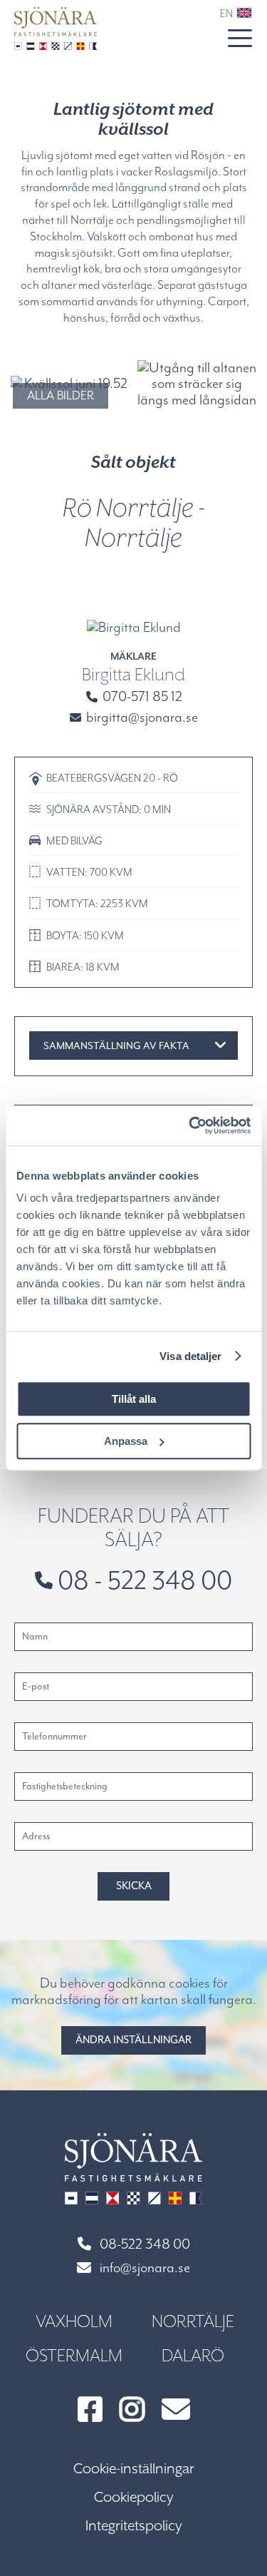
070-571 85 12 (141, 696)
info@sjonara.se (145, 2268)
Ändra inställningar (133, 2040)
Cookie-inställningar (134, 2469)
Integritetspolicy (134, 2526)
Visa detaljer (190, 1356)
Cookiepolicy (134, 2497)
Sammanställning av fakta (116, 1046)
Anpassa (126, 1441)
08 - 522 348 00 (142, 1580)
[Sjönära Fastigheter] (56, 29)
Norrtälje (193, 2321)
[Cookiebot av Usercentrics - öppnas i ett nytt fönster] (190, 1125)
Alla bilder (61, 395)
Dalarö (193, 2356)
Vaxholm (74, 2321)
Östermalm (74, 2356)
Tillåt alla (134, 1399)
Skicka (134, 1886)
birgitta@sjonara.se (141, 717)
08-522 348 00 (145, 2245)
